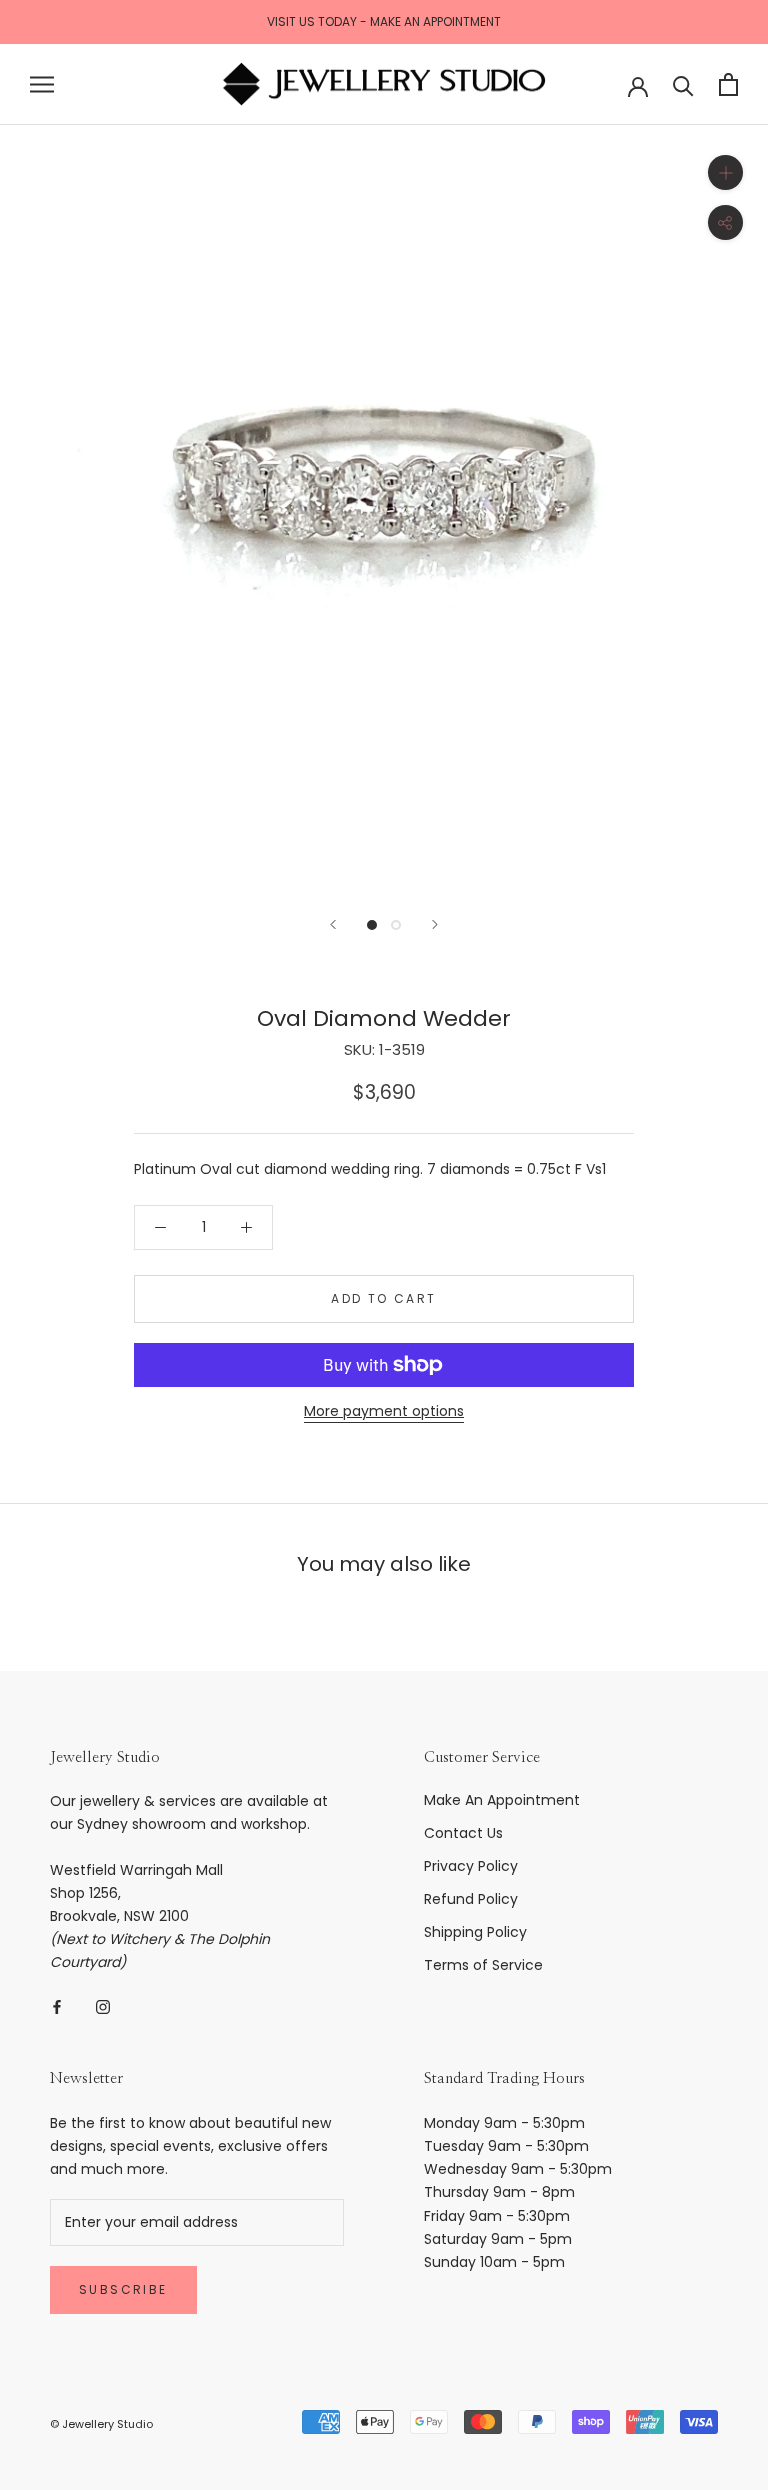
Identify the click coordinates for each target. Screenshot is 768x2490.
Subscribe (123, 2289)
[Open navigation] (42, 84)
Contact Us (463, 1833)
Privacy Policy (471, 1866)
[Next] (435, 924)
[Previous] (333, 924)
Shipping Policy (475, 1932)
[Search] (683, 84)
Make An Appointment (502, 1800)
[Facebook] (57, 2005)
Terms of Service (483, 1965)
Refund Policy (471, 1899)
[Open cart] (728, 84)
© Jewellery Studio (101, 2424)
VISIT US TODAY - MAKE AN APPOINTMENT (384, 21)
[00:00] (384, 509)
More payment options (384, 1411)
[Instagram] (103, 2005)
